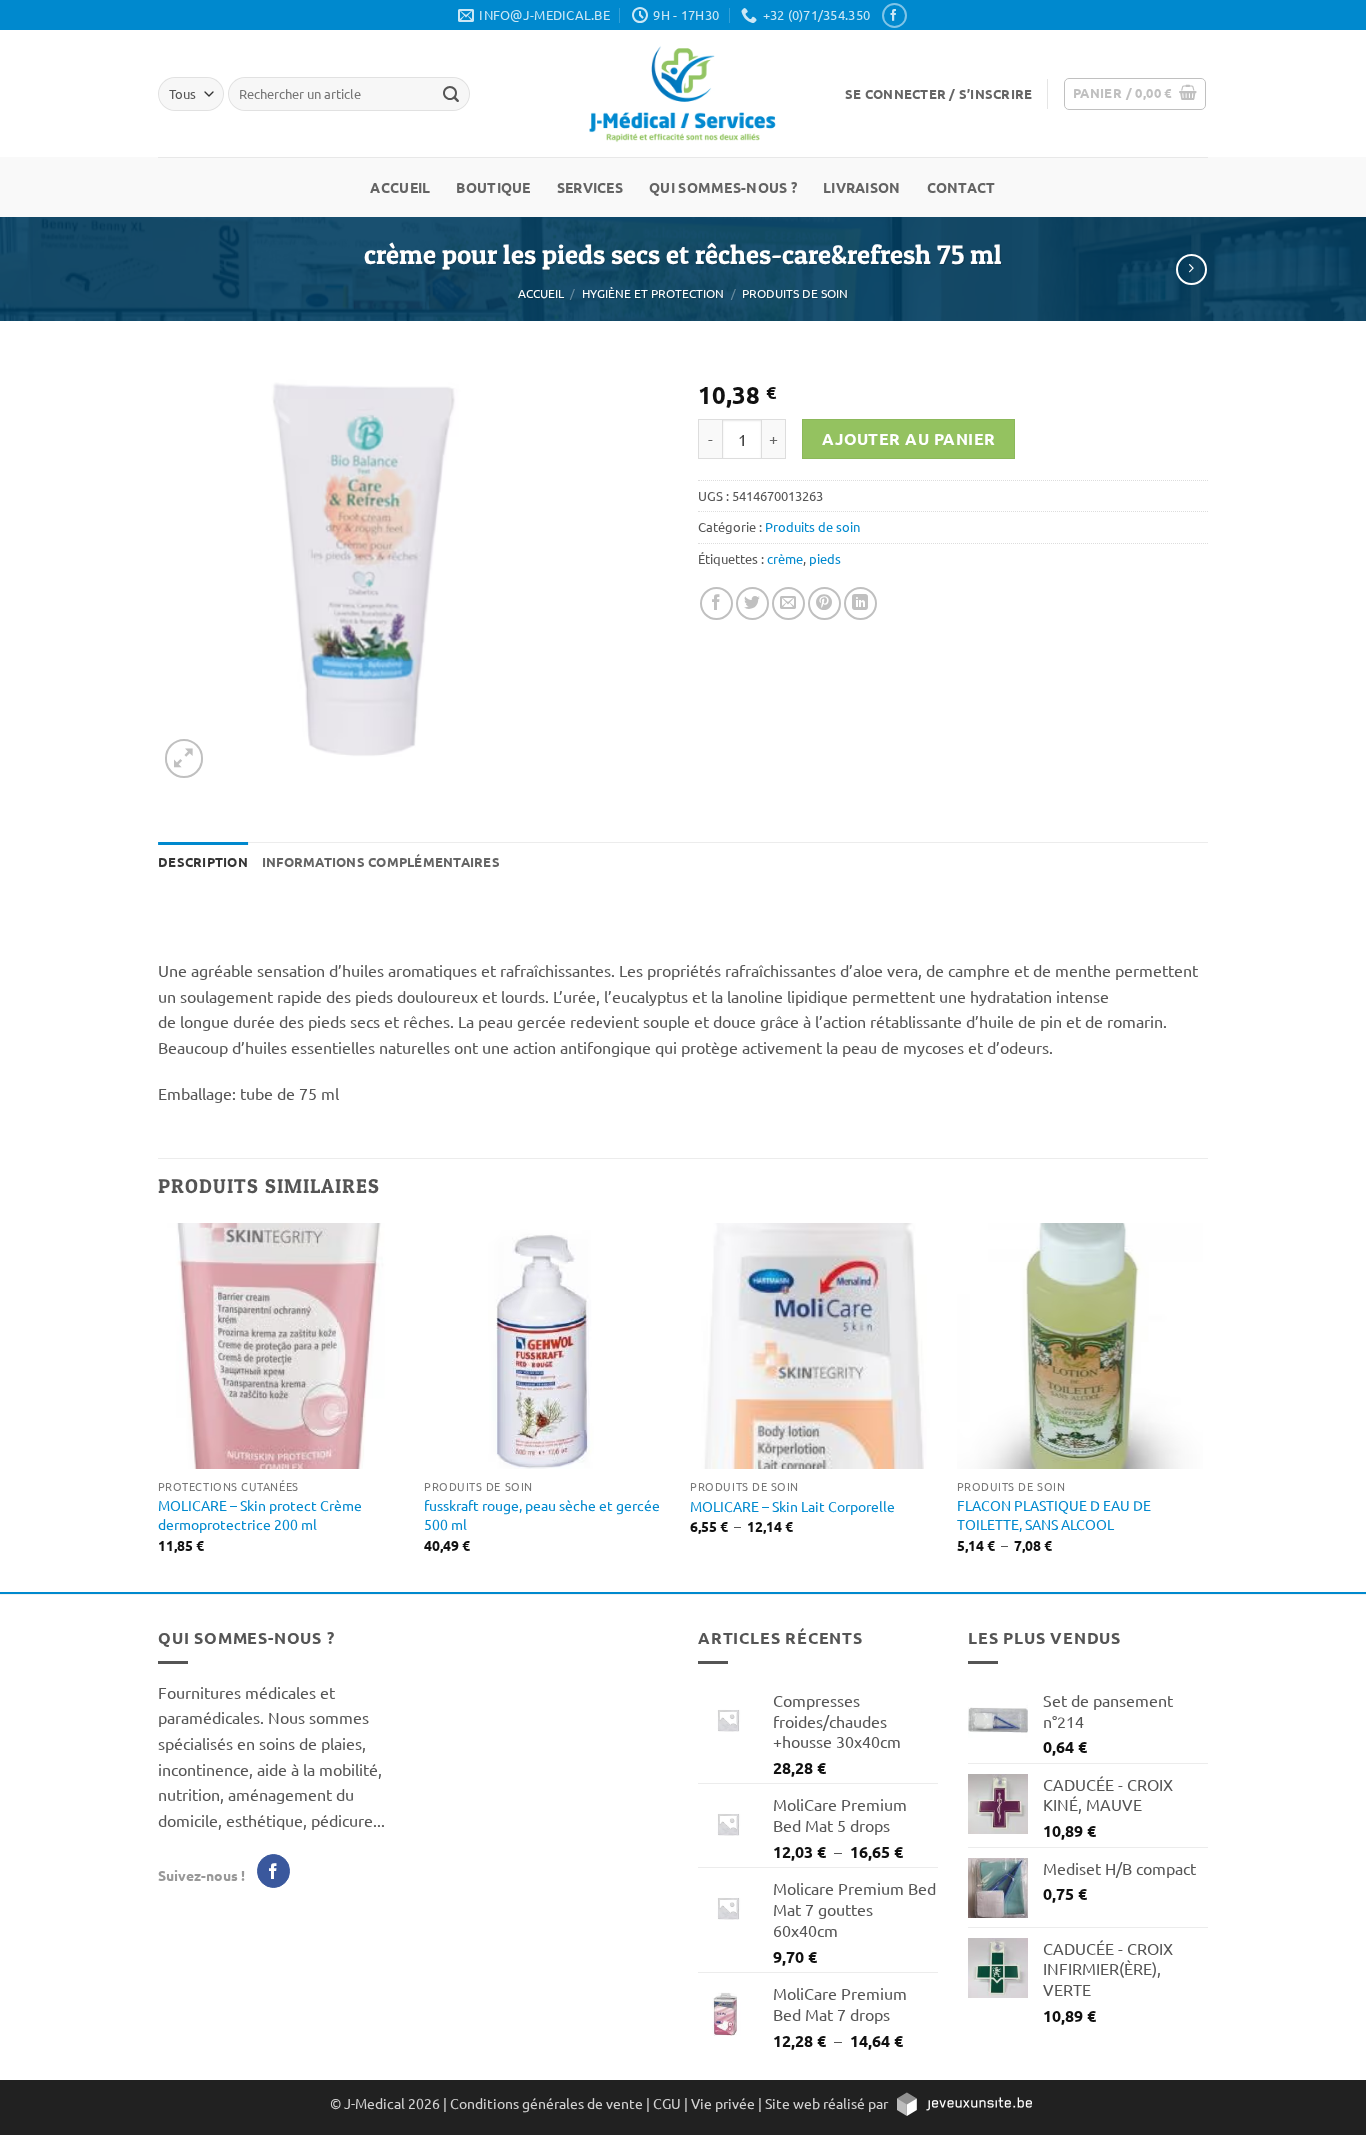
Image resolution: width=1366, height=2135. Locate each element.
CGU (667, 2103)
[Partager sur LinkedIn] (860, 603)
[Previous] (159, 1405)
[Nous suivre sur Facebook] (894, 15)
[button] (938, 94)
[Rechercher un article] (451, 94)
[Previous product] (1191, 269)
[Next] (1202, 1405)
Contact (961, 187)
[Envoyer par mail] (788, 603)
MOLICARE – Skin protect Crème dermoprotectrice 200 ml (260, 1514)
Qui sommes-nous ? (723, 187)
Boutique (493, 187)
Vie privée (723, 2103)
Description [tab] (203, 861)
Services (590, 187)
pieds (825, 558)
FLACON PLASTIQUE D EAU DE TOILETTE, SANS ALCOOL (1054, 1514)
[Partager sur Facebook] (716, 603)
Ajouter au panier (909, 438)
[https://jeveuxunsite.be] (963, 2103)
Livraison (862, 187)
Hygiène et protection (653, 293)
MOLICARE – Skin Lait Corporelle (792, 1506)
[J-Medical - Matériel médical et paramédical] (683, 93)
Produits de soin (795, 293)
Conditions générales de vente (546, 2103)
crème (785, 558)
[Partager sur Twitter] (752, 603)
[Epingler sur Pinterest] (824, 603)
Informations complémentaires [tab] (381, 861)
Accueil (400, 187)
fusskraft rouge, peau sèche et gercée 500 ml (542, 1514)
